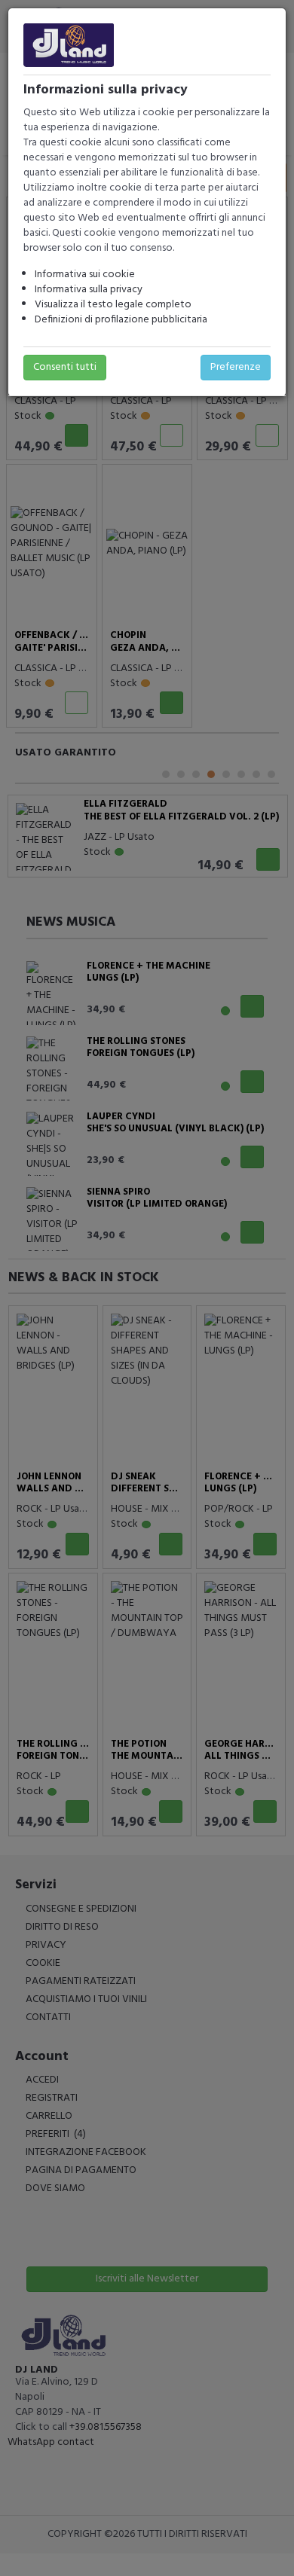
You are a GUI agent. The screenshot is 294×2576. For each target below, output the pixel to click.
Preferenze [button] (236, 367)
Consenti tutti (65, 367)
